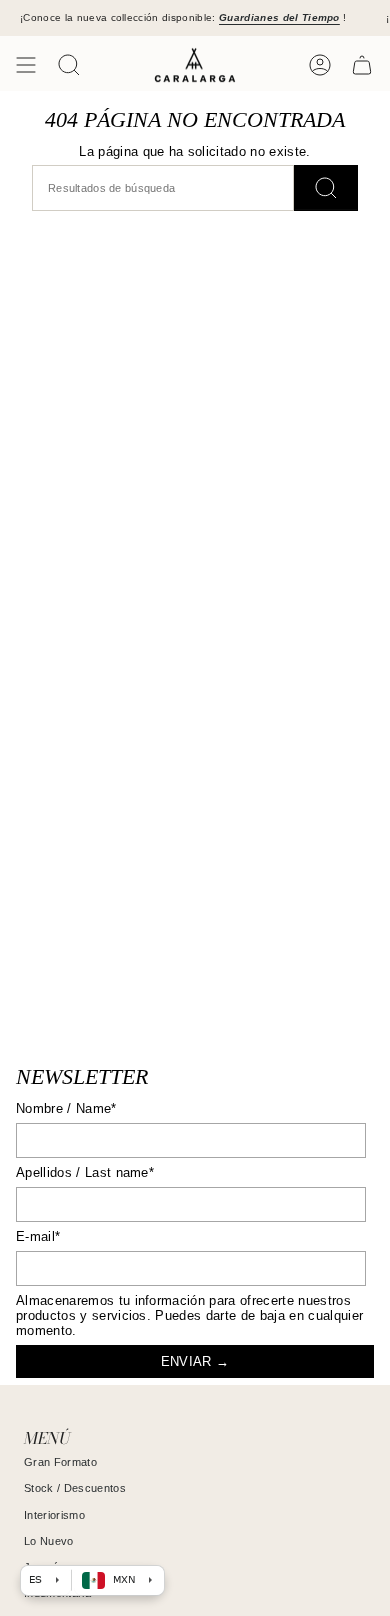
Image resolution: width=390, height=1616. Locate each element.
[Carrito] (362, 65)
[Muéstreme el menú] (26, 65)
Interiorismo (54, 1515)
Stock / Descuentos (75, 1488)
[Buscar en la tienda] (326, 187)
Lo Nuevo (49, 1541)
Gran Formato (60, 1462)
